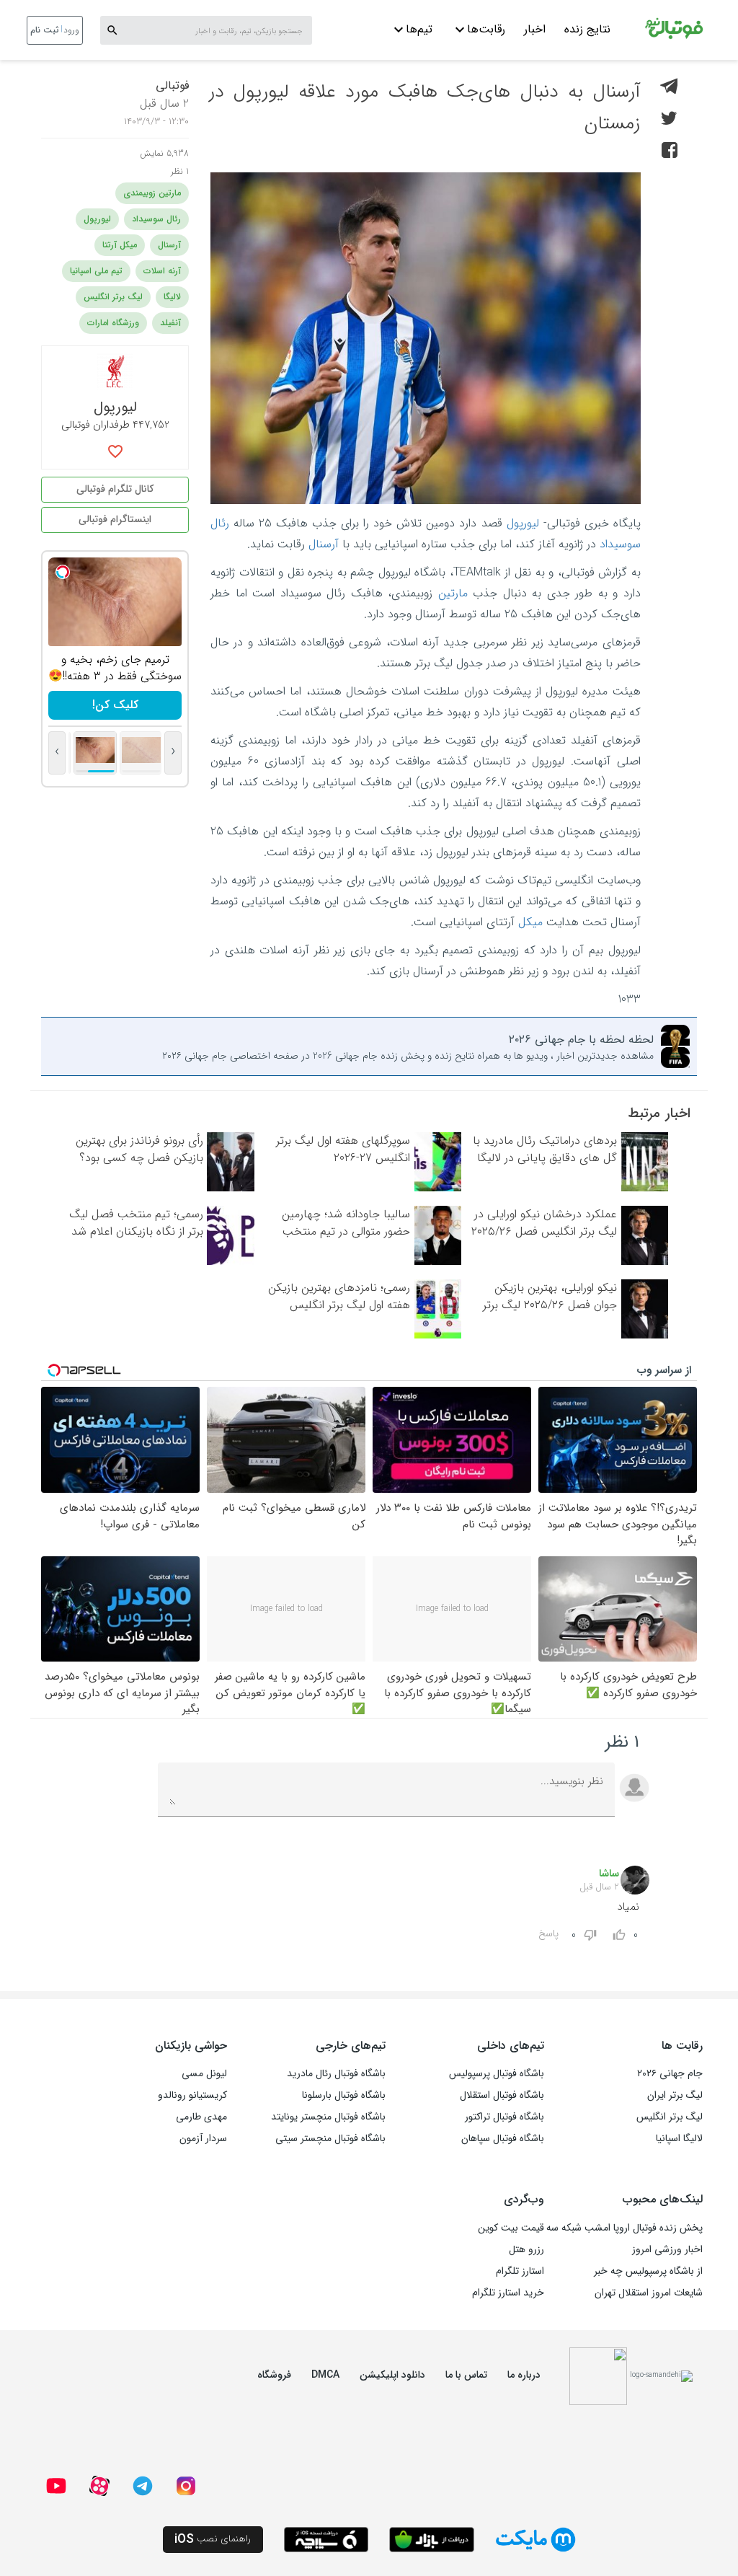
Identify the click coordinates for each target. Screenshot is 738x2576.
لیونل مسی (204, 2073)
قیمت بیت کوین (511, 2228)
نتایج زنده (587, 29)
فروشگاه (274, 2375)
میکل (530, 922)
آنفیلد (170, 323)
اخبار (535, 29)
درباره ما (524, 2375)
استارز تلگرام (520, 2271)
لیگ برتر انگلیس (113, 297)
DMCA (325, 2375)
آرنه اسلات (162, 271)
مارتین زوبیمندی (152, 193)
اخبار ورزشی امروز (667, 2249)
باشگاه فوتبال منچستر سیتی (330, 2138)
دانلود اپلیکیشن (392, 2375)
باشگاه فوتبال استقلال (502, 2095)
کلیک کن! (126, 705)
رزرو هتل (526, 2249)
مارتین (453, 593)
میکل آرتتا (120, 245)
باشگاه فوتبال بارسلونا (344, 2095)
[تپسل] (74, 572)
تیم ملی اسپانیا (96, 271)
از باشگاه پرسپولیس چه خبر (648, 2271)
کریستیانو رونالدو (192, 2095)
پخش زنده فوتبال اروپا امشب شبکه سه (624, 2228)
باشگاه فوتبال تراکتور (504, 2117)
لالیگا (172, 297)
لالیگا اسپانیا (679, 2138)
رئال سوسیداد (156, 219)
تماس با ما (466, 2375)
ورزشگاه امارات (113, 323)
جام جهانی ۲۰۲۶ (670, 2073)
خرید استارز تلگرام (508, 2293)
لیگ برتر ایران (675, 2095)
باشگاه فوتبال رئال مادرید (336, 2073)
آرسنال (324, 544)
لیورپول (523, 523)
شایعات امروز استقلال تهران (649, 2293)
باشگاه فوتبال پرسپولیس (497, 2073)
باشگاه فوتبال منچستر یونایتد (328, 2117)
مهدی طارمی (201, 2117)
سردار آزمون (203, 2138)
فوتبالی (172, 85)
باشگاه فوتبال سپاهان (503, 2138)
